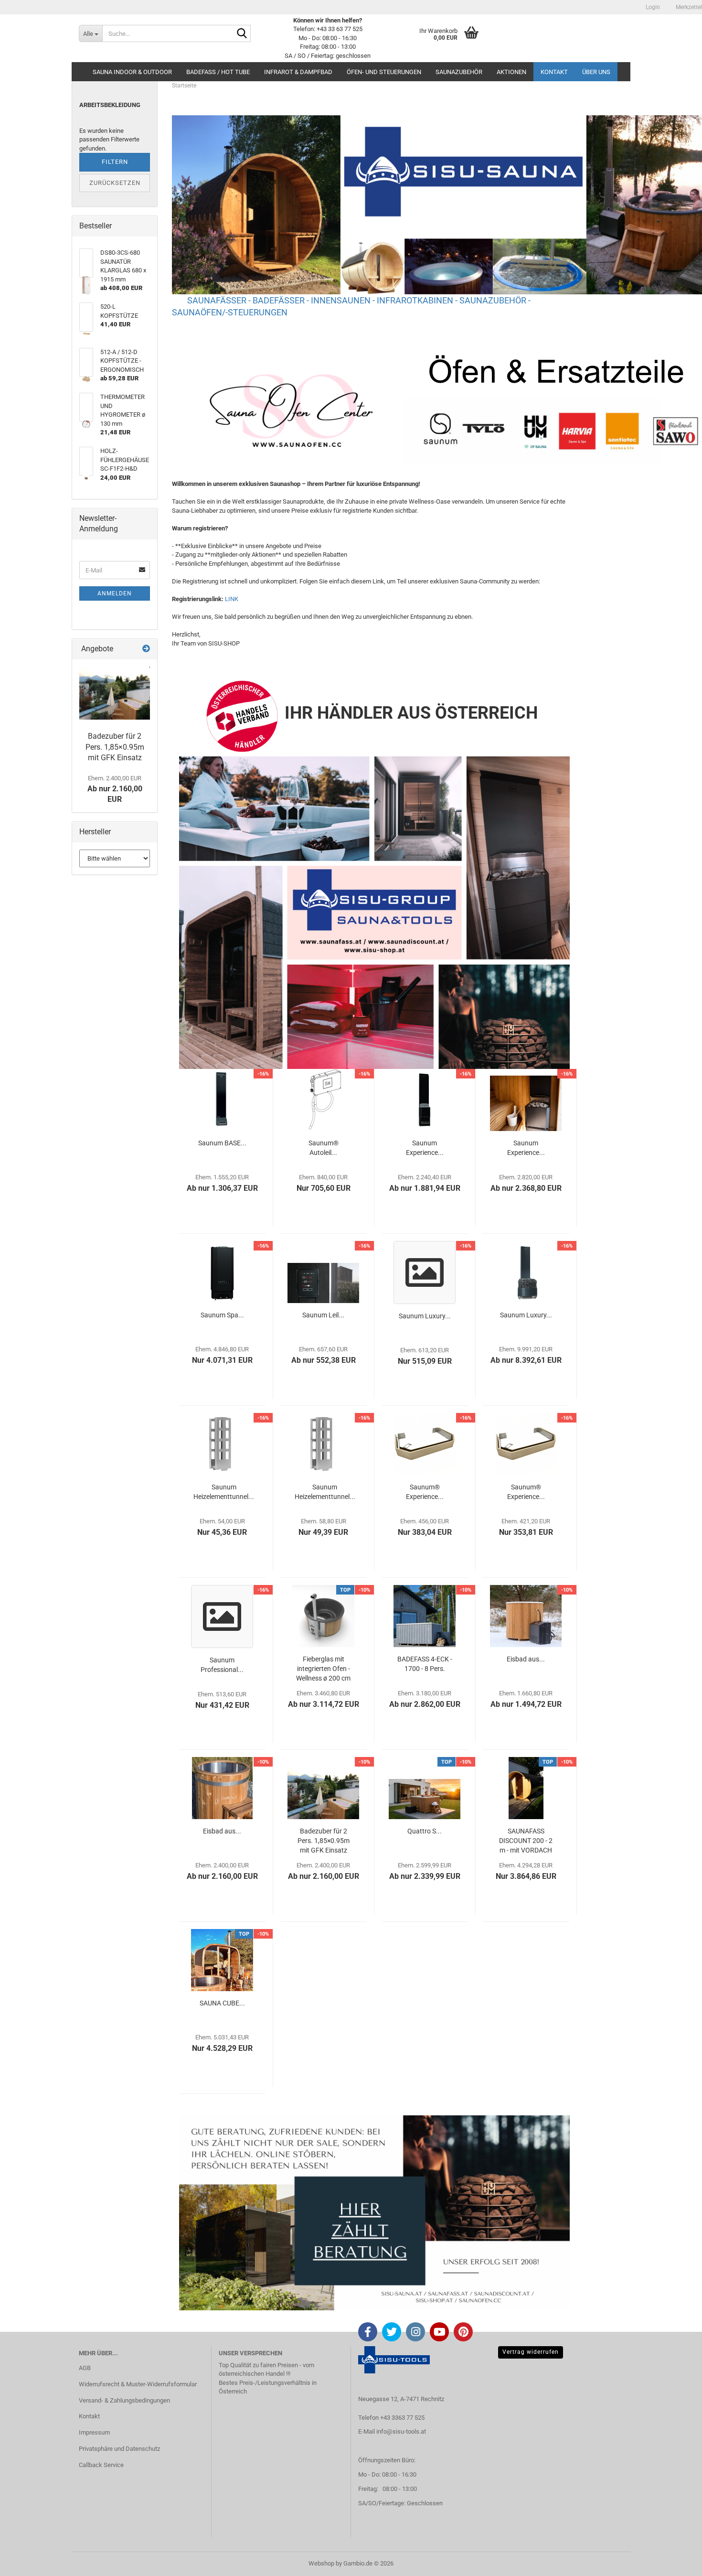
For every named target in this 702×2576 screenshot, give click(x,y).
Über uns (596, 72)
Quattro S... (425, 1831)
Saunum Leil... (323, 1315)
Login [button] (652, 7)
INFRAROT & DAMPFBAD (298, 72)
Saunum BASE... (222, 1143)
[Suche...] (242, 34)
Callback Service (101, 2465)
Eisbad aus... (526, 1659)
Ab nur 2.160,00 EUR (115, 789)
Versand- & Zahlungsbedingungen (124, 2400)
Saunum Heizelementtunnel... (224, 1492)
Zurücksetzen (115, 183)
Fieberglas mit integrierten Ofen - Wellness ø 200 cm (323, 1669)
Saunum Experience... (425, 1148)
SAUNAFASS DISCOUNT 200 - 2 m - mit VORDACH (526, 1841)
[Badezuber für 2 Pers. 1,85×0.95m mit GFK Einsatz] (115, 693)
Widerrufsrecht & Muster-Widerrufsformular (138, 2384)
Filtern (115, 162)
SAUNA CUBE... (222, 2003)
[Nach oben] (676, 2562)
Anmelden (115, 593)
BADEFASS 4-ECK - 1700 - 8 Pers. (425, 1664)
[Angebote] (146, 649)
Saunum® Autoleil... (324, 1148)
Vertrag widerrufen (531, 2352)
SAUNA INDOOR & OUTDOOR (132, 72)
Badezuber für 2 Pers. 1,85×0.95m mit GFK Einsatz (324, 1841)
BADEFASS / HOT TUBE (218, 72)
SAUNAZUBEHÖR (459, 72)
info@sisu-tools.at (401, 2431)
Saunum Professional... (222, 1665)
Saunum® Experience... (425, 1492)
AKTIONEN (511, 72)
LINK (232, 599)
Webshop (321, 2563)
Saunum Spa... (222, 1315)
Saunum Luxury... (425, 1316)
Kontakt (554, 72)
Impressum (94, 2432)
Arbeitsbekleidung (110, 105)
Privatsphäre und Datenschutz (119, 2449)
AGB (85, 2368)
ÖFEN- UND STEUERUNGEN (384, 72)
